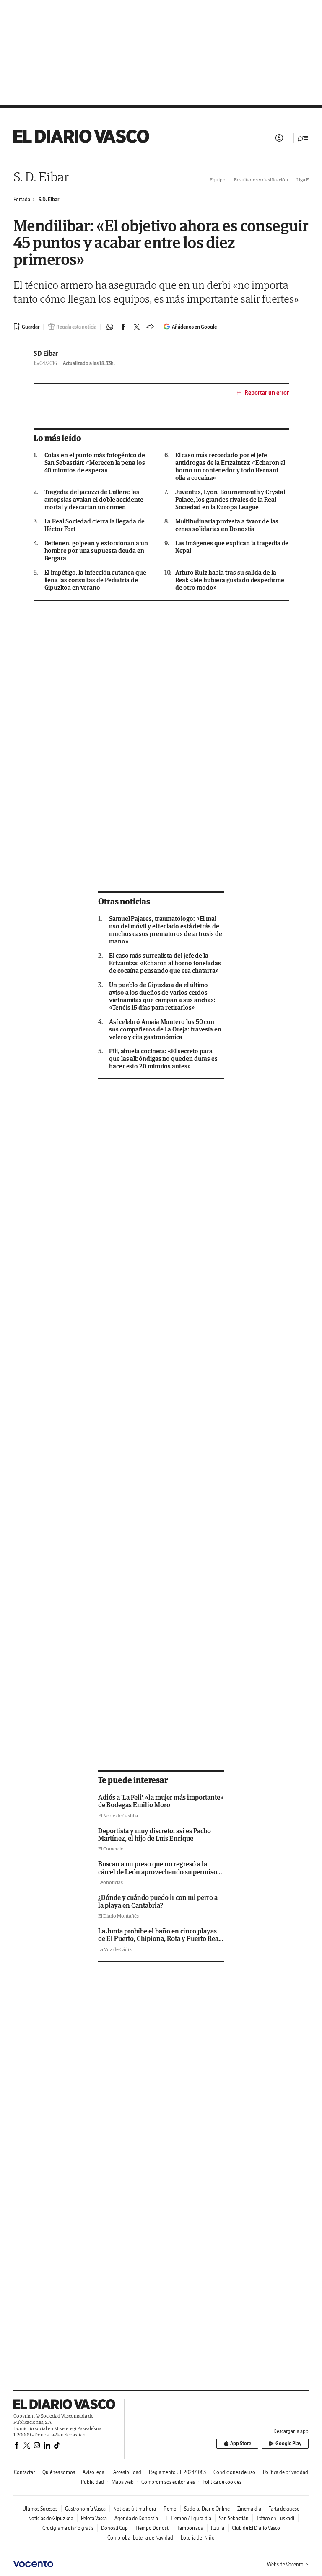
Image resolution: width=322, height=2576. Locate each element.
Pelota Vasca (94, 2518)
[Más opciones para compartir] (150, 327)
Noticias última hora (135, 2509)
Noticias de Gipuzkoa (51, 2518)
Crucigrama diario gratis (68, 2528)
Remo (170, 2509)
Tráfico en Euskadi (275, 2518)
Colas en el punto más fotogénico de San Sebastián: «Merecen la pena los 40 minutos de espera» (95, 463)
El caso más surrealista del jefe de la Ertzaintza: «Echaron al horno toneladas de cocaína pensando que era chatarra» (165, 963)
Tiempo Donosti (153, 2528)
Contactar (24, 2472)
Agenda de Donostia (136, 2518)
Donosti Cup (114, 2528)
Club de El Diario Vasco (256, 2528)
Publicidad (92, 2482)
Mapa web (123, 2482)
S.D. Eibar (49, 199)
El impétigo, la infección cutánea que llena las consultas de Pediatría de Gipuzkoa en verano (95, 580)
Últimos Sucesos (40, 2509)
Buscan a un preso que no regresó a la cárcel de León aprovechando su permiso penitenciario (158, 1872)
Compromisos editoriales (168, 2482)
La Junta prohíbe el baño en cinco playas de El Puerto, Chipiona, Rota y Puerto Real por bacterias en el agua (159, 1939)
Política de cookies (222, 2482)
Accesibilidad (127, 2472)
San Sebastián (234, 2518)
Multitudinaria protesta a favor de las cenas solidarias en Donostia (227, 525)
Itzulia (218, 2528)
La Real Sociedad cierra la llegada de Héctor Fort (95, 525)
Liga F (303, 180)
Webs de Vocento (285, 2564)
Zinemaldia (249, 2509)
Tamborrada (190, 2528)
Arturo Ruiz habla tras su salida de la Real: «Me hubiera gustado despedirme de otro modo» (230, 580)
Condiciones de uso (234, 2472)
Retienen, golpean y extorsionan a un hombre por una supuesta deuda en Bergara (96, 551)
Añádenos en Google (194, 327)
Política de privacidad (286, 2472)
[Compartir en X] (137, 327)
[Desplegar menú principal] (303, 138)
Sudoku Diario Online (207, 2509)
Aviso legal (94, 2472)
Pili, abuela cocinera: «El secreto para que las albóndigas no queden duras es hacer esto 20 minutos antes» (163, 1059)
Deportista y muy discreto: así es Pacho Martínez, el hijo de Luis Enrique (155, 1835)
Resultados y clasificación (261, 180)
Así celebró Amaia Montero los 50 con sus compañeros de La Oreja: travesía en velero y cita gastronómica (165, 1029)
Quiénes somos (59, 2472)
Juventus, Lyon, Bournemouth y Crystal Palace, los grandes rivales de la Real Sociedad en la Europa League (230, 500)
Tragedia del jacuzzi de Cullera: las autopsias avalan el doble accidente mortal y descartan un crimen (94, 500)
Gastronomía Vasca (85, 2509)
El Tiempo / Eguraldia (188, 2518)
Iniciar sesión (279, 138)
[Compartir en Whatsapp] (110, 327)
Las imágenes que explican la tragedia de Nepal (232, 547)
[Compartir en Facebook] (123, 327)
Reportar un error (267, 393)
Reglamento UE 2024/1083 (177, 2472)
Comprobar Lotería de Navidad (140, 2538)
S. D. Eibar (41, 177)
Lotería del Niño (198, 2538)
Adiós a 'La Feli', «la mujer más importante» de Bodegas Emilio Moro (161, 1801)
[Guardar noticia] (26, 327)
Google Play (288, 2443)
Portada (22, 199)
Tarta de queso (284, 2509)
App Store (241, 2443)
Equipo (218, 180)
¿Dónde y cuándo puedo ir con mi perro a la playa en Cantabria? (158, 1901)
